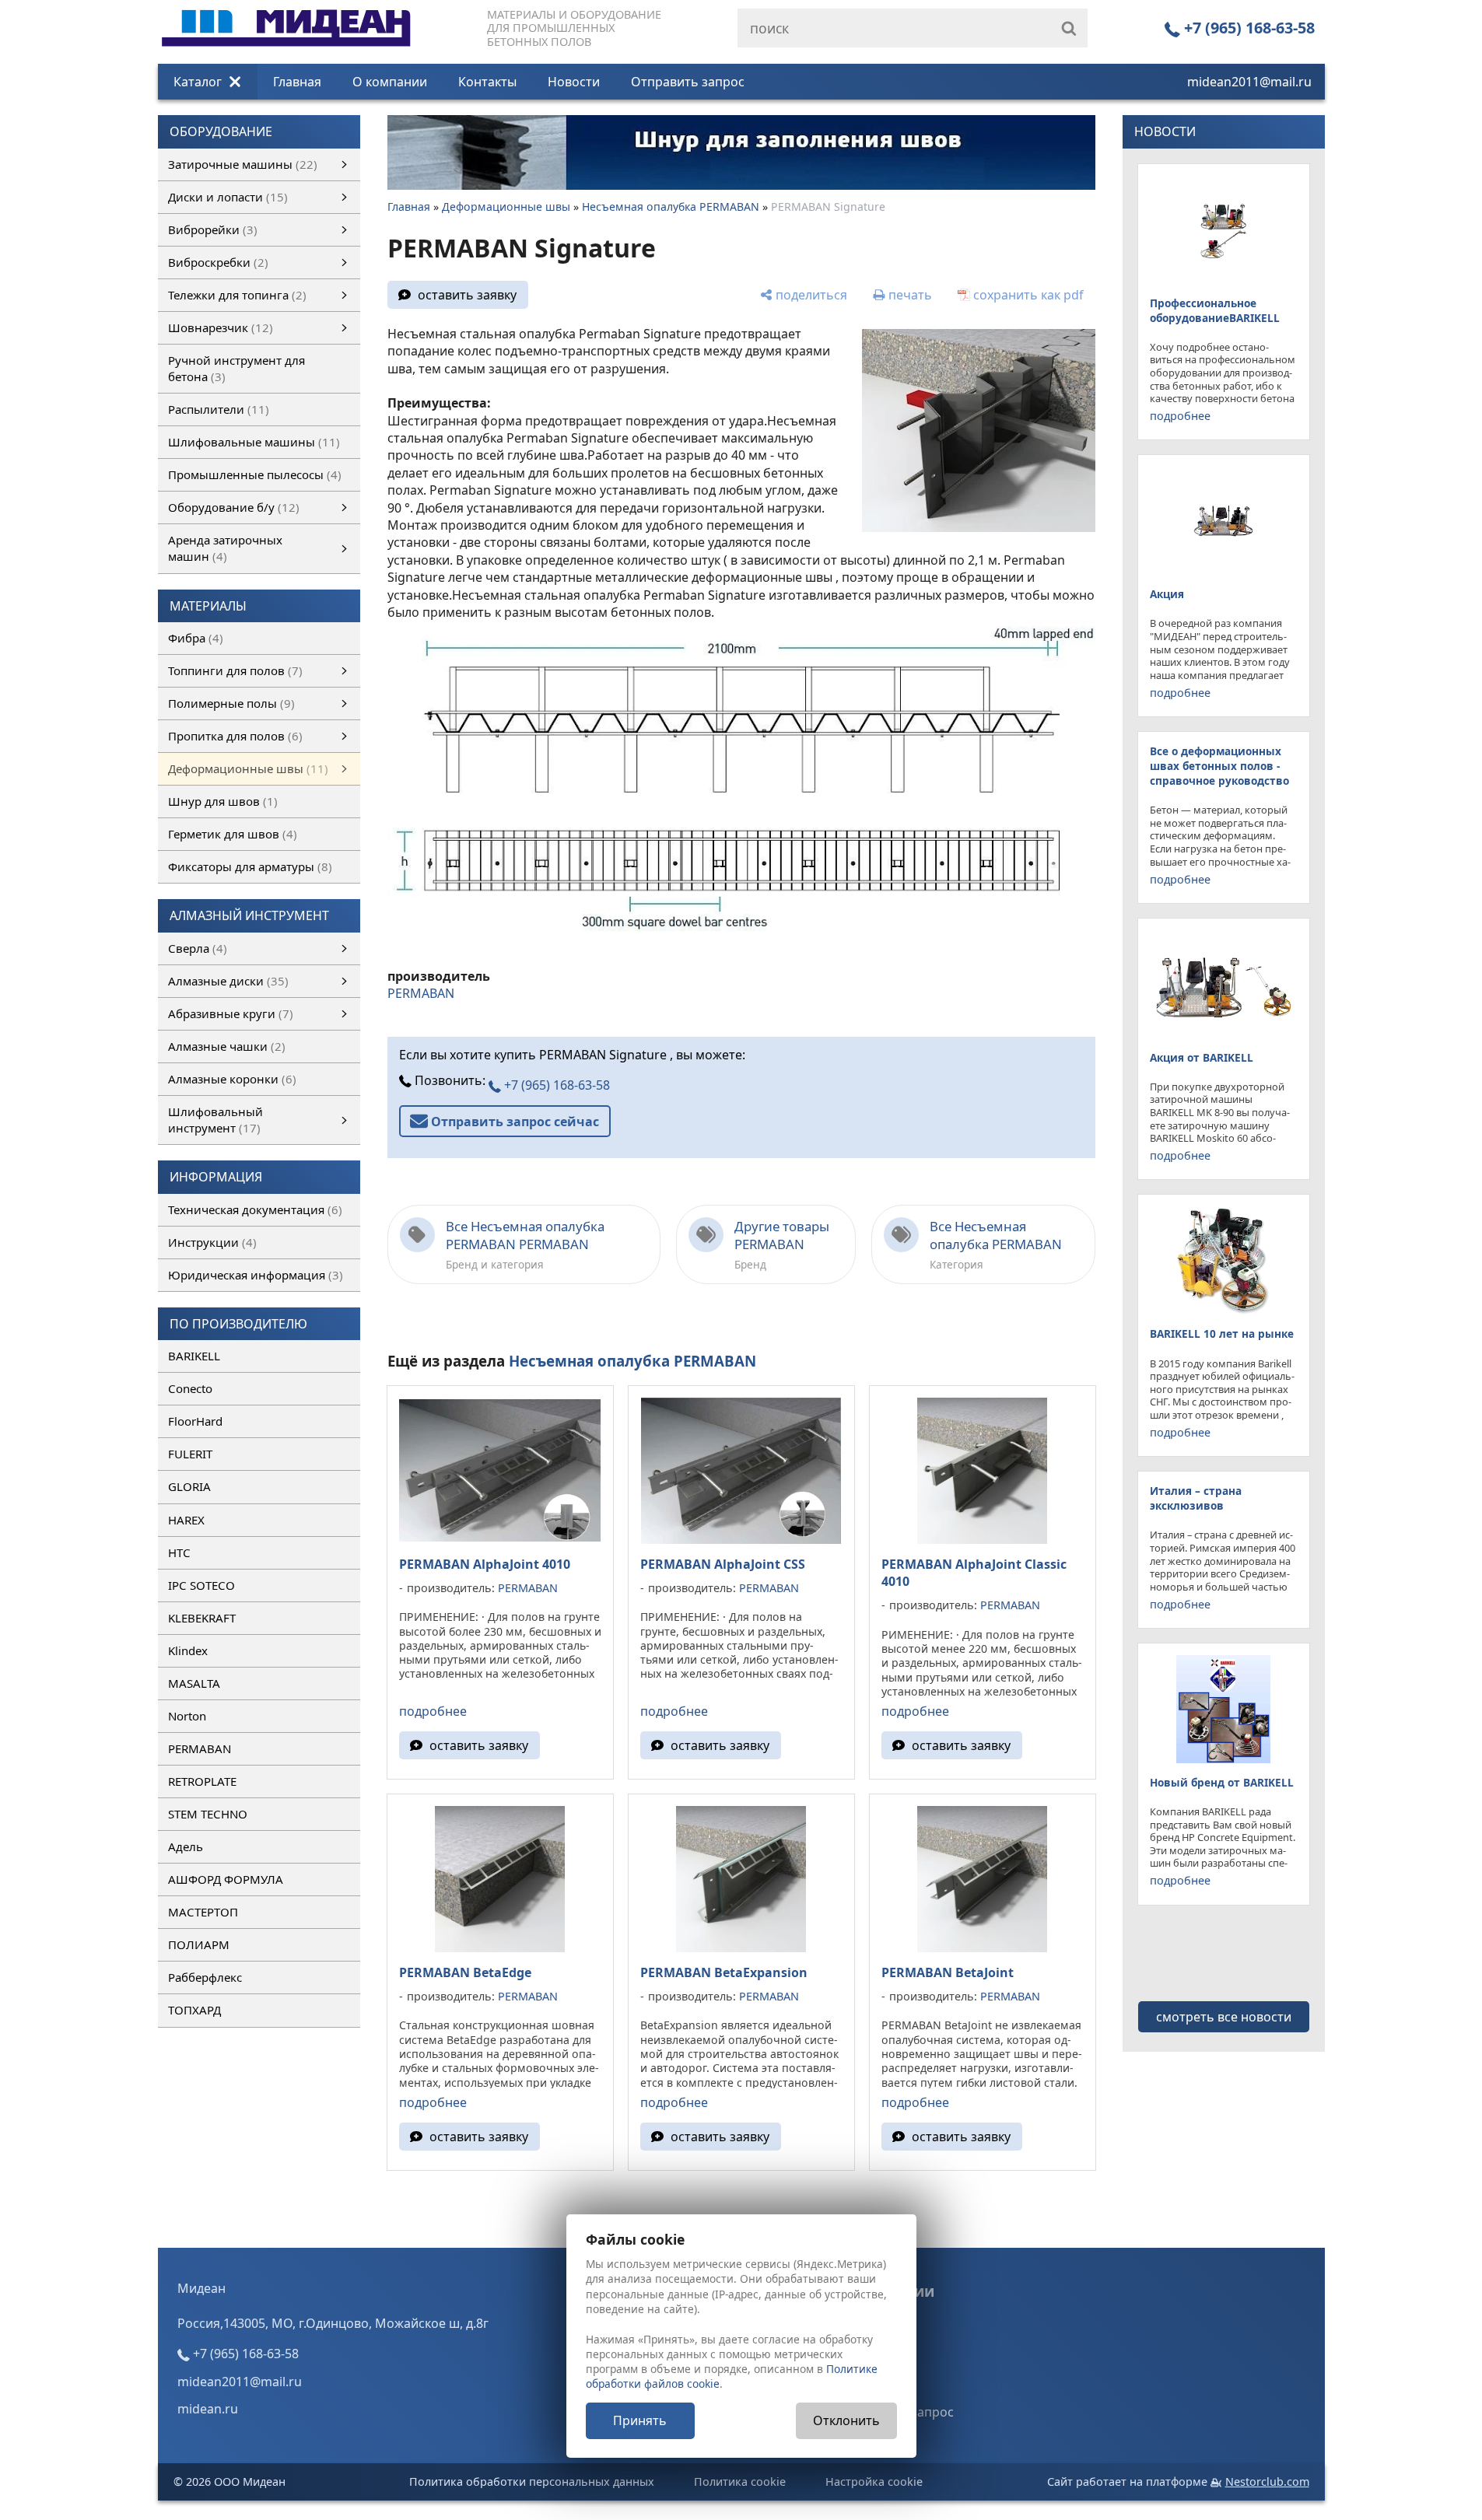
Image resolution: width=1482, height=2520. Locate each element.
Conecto (190, 1388)
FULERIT (190, 1454)
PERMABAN (200, 1748)
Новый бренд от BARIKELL (1222, 1782)
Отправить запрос (688, 82)
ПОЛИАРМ (199, 1944)
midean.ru (208, 2409)
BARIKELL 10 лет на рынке (1222, 1333)
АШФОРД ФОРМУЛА (226, 1879)
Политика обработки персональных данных (532, 2481)
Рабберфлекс (205, 1977)
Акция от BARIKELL (1202, 1057)
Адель (186, 1846)
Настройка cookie (874, 2481)
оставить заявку (467, 295)
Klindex (188, 1650)
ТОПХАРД (194, 2010)
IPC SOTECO (201, 1585)
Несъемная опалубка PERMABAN (671, 206)
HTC (179, 1552)
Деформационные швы (506, 206)
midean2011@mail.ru (1249, 82)
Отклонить (846, 2420)
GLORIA (189, 1486)
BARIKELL (194, 1356)
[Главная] (286, 9)
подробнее (433, 1711)
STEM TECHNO (208, 1814)
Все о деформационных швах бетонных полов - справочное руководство (1219, 766)
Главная (297, 82)
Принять (640, 2420)
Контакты (487, 82)
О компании (390, 82)
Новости (574, 82)
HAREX (186, 1520)
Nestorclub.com (1267, 2481)
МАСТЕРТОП (203, 1912)
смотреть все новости (1224, 2017)
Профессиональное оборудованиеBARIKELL (1215, 310)
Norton (187, 1716)
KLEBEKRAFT (202, 1618)
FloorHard (195, 1421)
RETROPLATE (202, 1781)
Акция (1167, 594)
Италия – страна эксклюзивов (1196, 1498)
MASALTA (194, 1683)
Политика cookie (740, 2481)
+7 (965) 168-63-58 (1247, 28)
